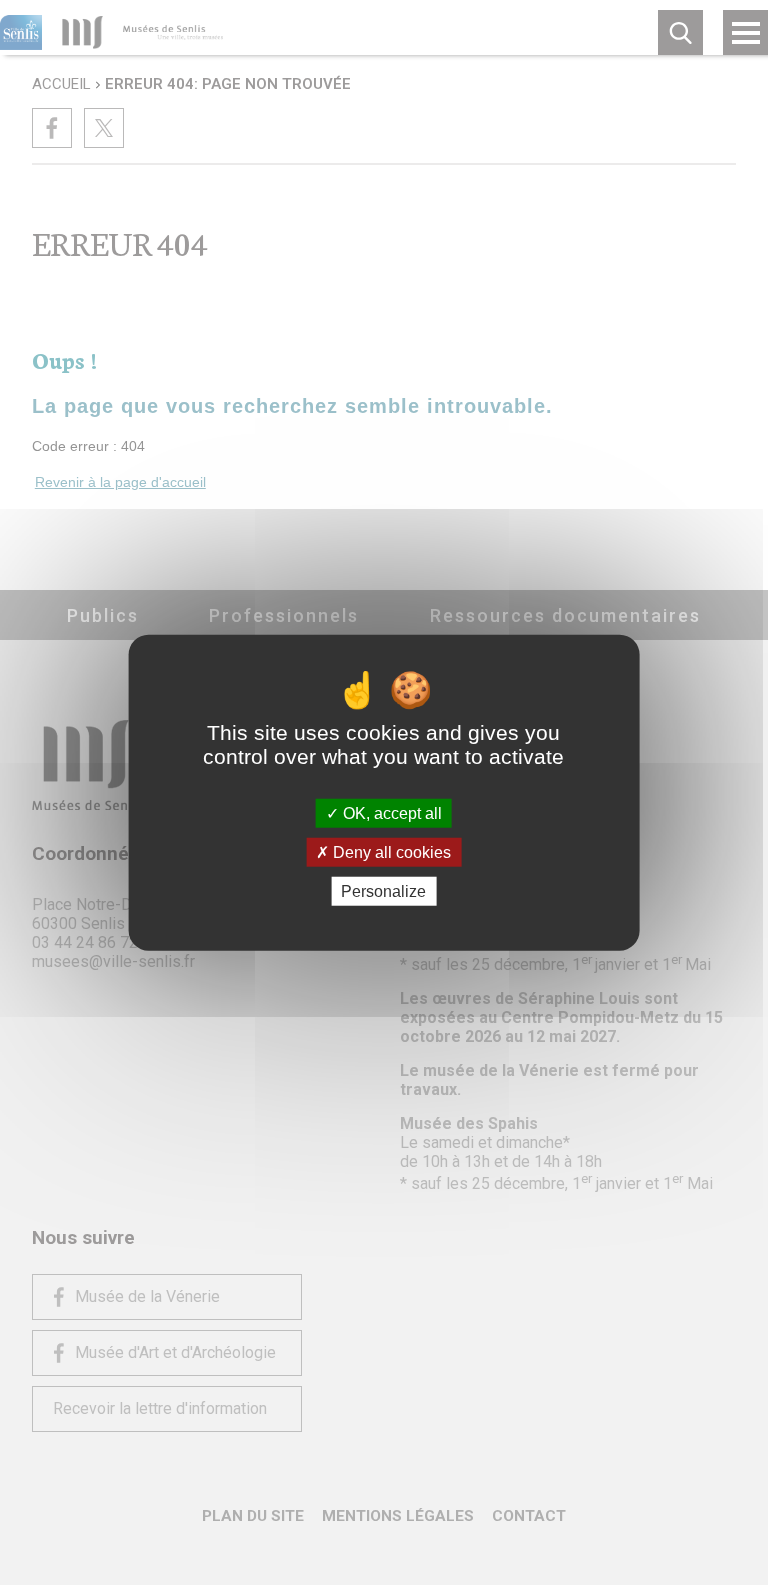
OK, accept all (390, 812)
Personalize (383, 891)
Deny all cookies (390, 851)
